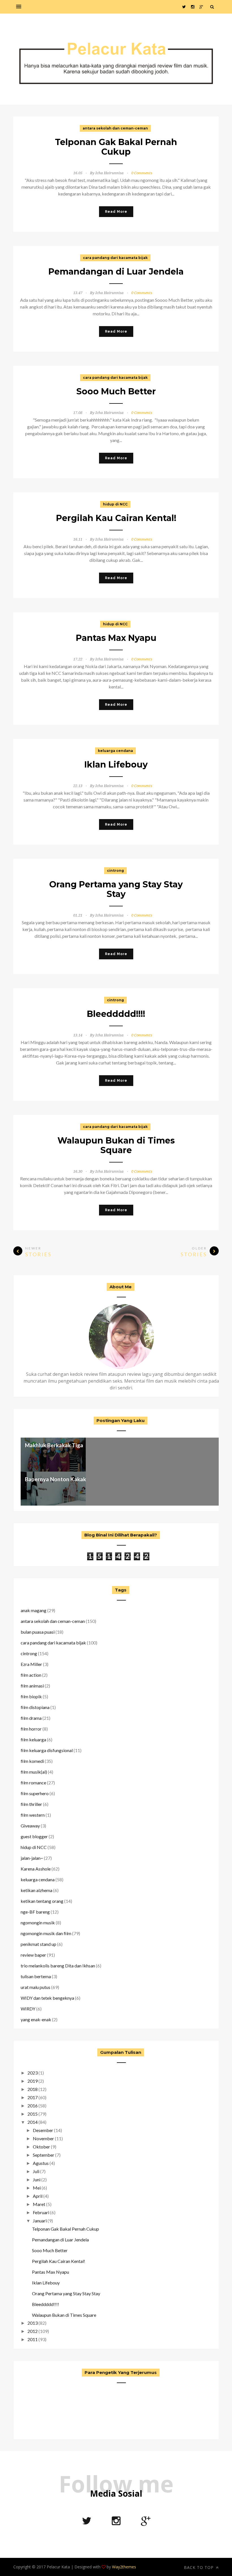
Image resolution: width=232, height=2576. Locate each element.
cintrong (115, 871)
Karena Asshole (36, 1869)
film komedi (32, 1761)
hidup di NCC (115, 504)
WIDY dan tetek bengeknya (47, 1998)
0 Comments (142, 173)
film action (31, 1675)
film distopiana (35, 1707)
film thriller (31, 1804)
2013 (33, 2323)
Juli (36, 2171)
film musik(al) (34, 1772)
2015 (33, 2114)
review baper (33, 1955)
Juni (37, 2179)
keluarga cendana (115, 751)
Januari (40, 2221)
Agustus (41, 2163)
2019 (33, 2081)
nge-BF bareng (35, 1912)
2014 (33, 2122)
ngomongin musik (38, 1923)
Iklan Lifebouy (116, 765)
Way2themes (124, 2567)
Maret (39, 2204)
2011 (33, 2339)
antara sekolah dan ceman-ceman (115, 128)
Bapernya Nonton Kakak (55, 1479)
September (44, 2155)
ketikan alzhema (36, 1890)
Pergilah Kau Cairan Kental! (116, 518)
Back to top (199, 2567)
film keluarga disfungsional (47, 1750)
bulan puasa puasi (38, 1632)
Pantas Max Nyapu (116, 638)
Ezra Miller (31, 1664)
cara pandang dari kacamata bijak (115, 258)
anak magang (34, 1610)
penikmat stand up (38, 1944)
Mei (37, 2188)
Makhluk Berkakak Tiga (54, 1445)
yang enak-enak (36, 2019)
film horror (31, 1729)
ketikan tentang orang (42, 1901)
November (43, 2138)
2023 (33, 2073)
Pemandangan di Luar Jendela (116, 272)
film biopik (31, 1696)
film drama (31, 1718)
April (38, 2196)
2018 (33, 2089)
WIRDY (28, 2009)
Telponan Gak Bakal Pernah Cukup (116, 147)
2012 (33, 2331)
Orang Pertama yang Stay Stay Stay (116, 889)
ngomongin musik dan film (46, 1933)
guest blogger (34, 1836)
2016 (33, 2106)
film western (33, 1815)
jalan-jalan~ (32, 1858)
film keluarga (33, 1739)
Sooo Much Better (116, 391)
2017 (33, 2097)
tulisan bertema (36, 1976)
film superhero (35, 1793)
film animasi (32, 1686)
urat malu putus (36, 1987)
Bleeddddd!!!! (116, 1014)
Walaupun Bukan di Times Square (116, 1145)
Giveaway (30, 1826)
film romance (33, 1783)
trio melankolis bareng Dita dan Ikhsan (58, 1966)
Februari (41, 2212)
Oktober (41, 2147)
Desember (43, 2130)
